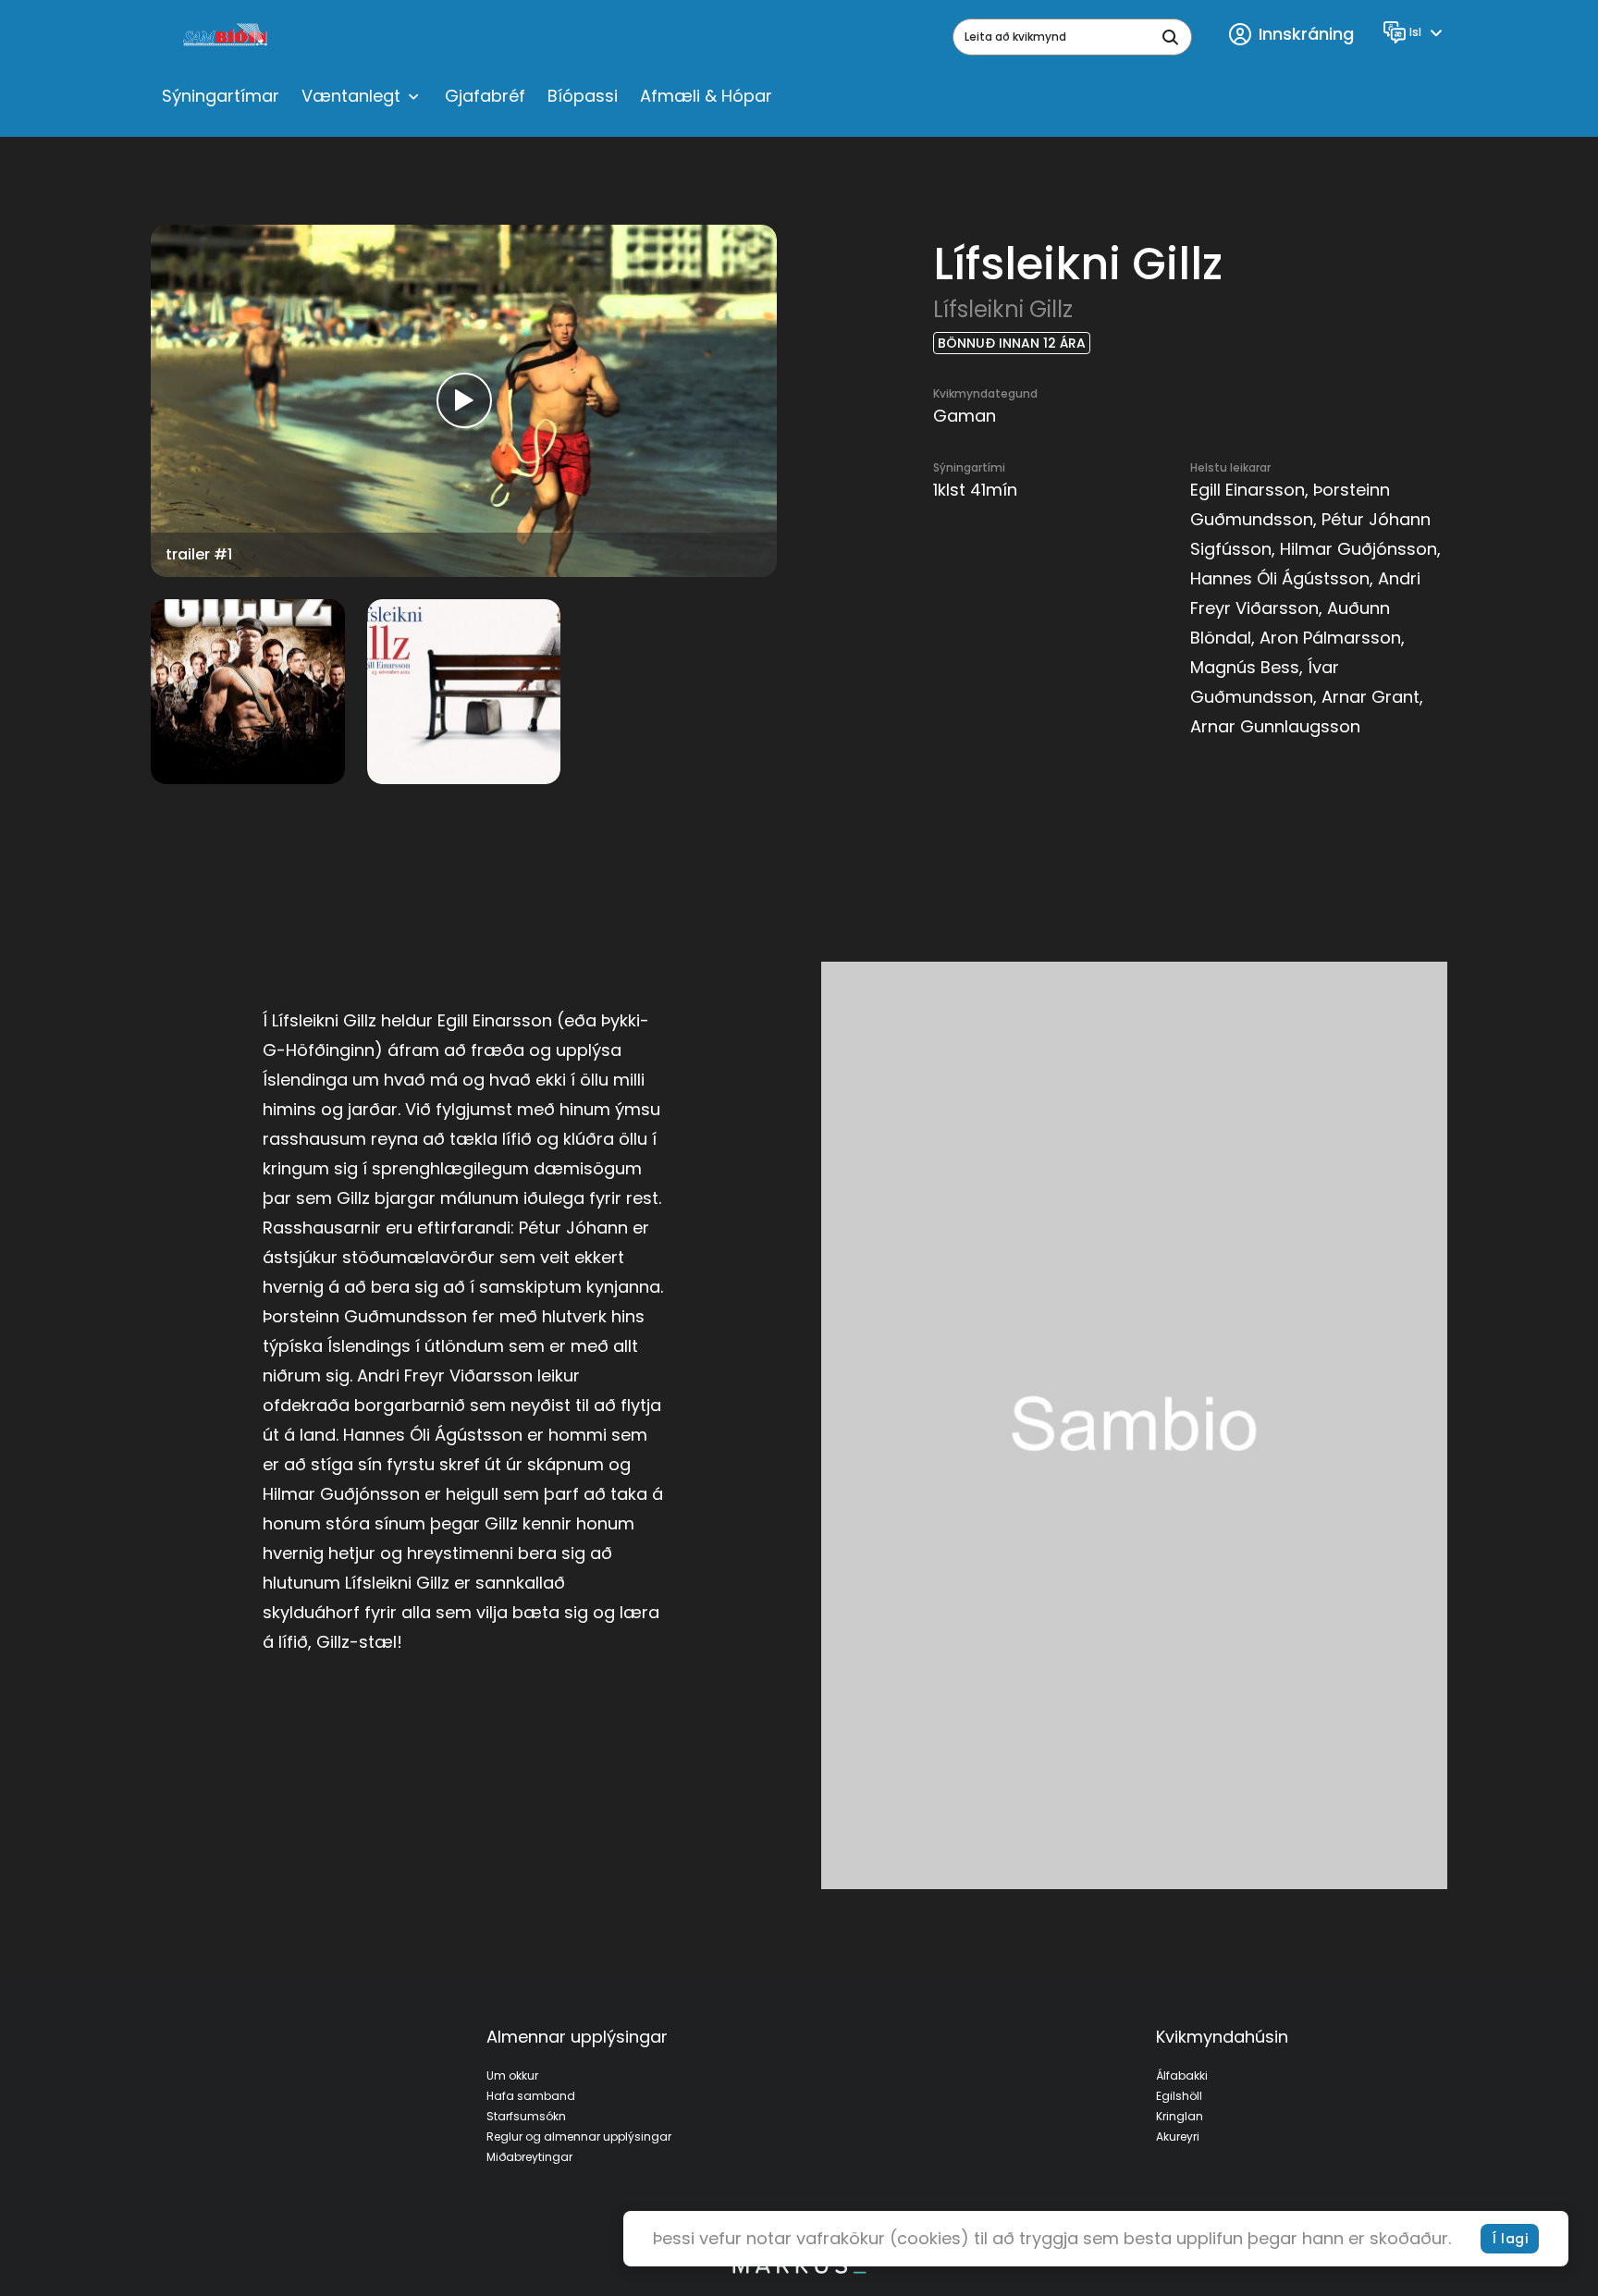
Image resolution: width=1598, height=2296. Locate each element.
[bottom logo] (799, 2269)
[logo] (227, 37)
